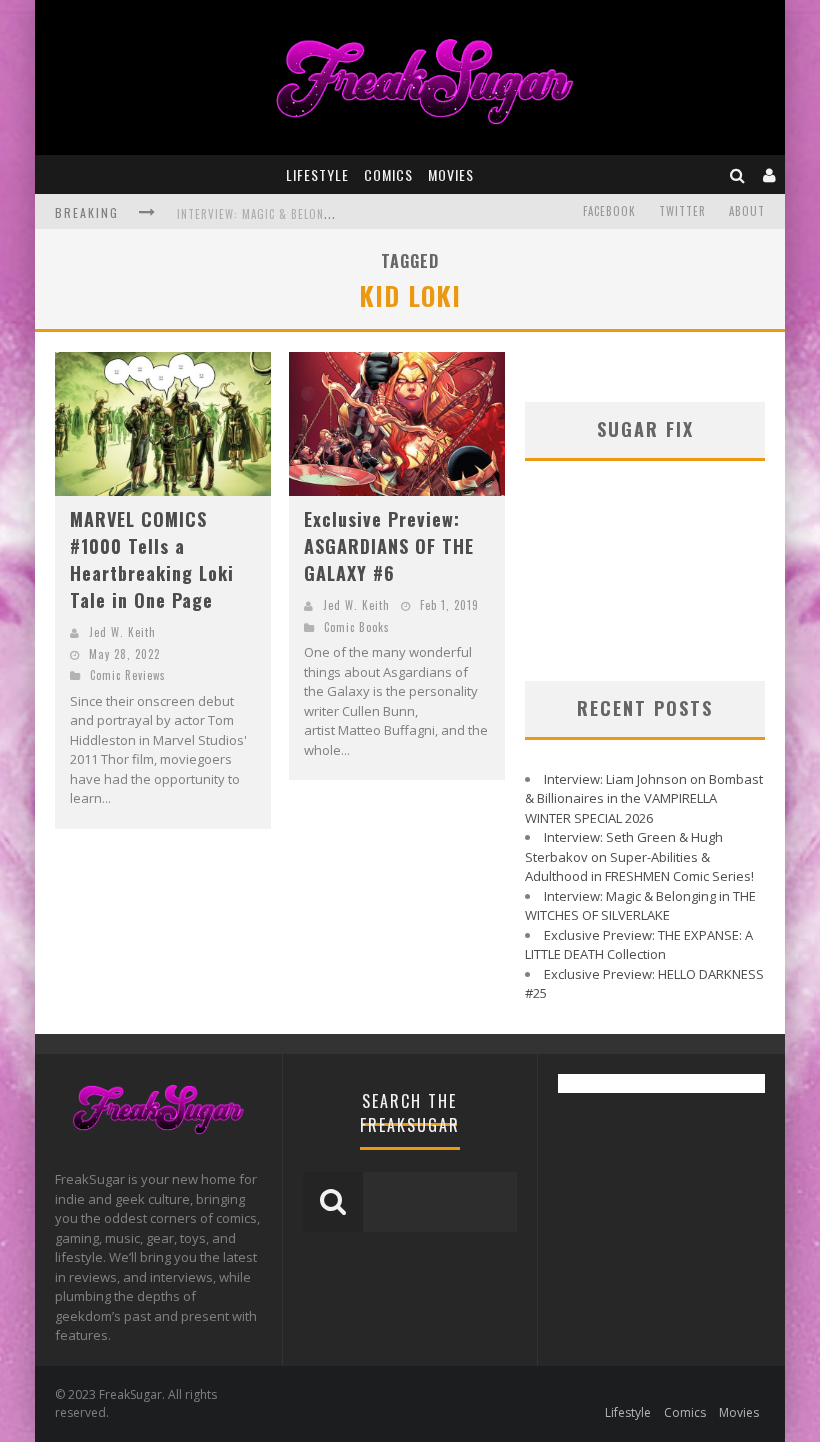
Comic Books (357, 627)
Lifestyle (317, 174)
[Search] (738, 174)
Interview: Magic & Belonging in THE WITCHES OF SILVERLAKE (640, 906)
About (747, 211)
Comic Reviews (128, 675)
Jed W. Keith (122, 632)
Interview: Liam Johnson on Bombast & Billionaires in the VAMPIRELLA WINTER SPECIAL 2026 (644, 798)
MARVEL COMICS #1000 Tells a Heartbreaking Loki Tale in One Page (152, 559)
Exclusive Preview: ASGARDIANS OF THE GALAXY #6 (389, 546)
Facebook (609, 211)
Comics (388, 174)
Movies (451, 174)
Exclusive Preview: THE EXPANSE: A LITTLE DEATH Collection (639, 945)
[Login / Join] (770, 174)
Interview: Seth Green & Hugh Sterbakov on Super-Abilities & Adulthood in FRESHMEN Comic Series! (639, 856)
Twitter (682, 211)
